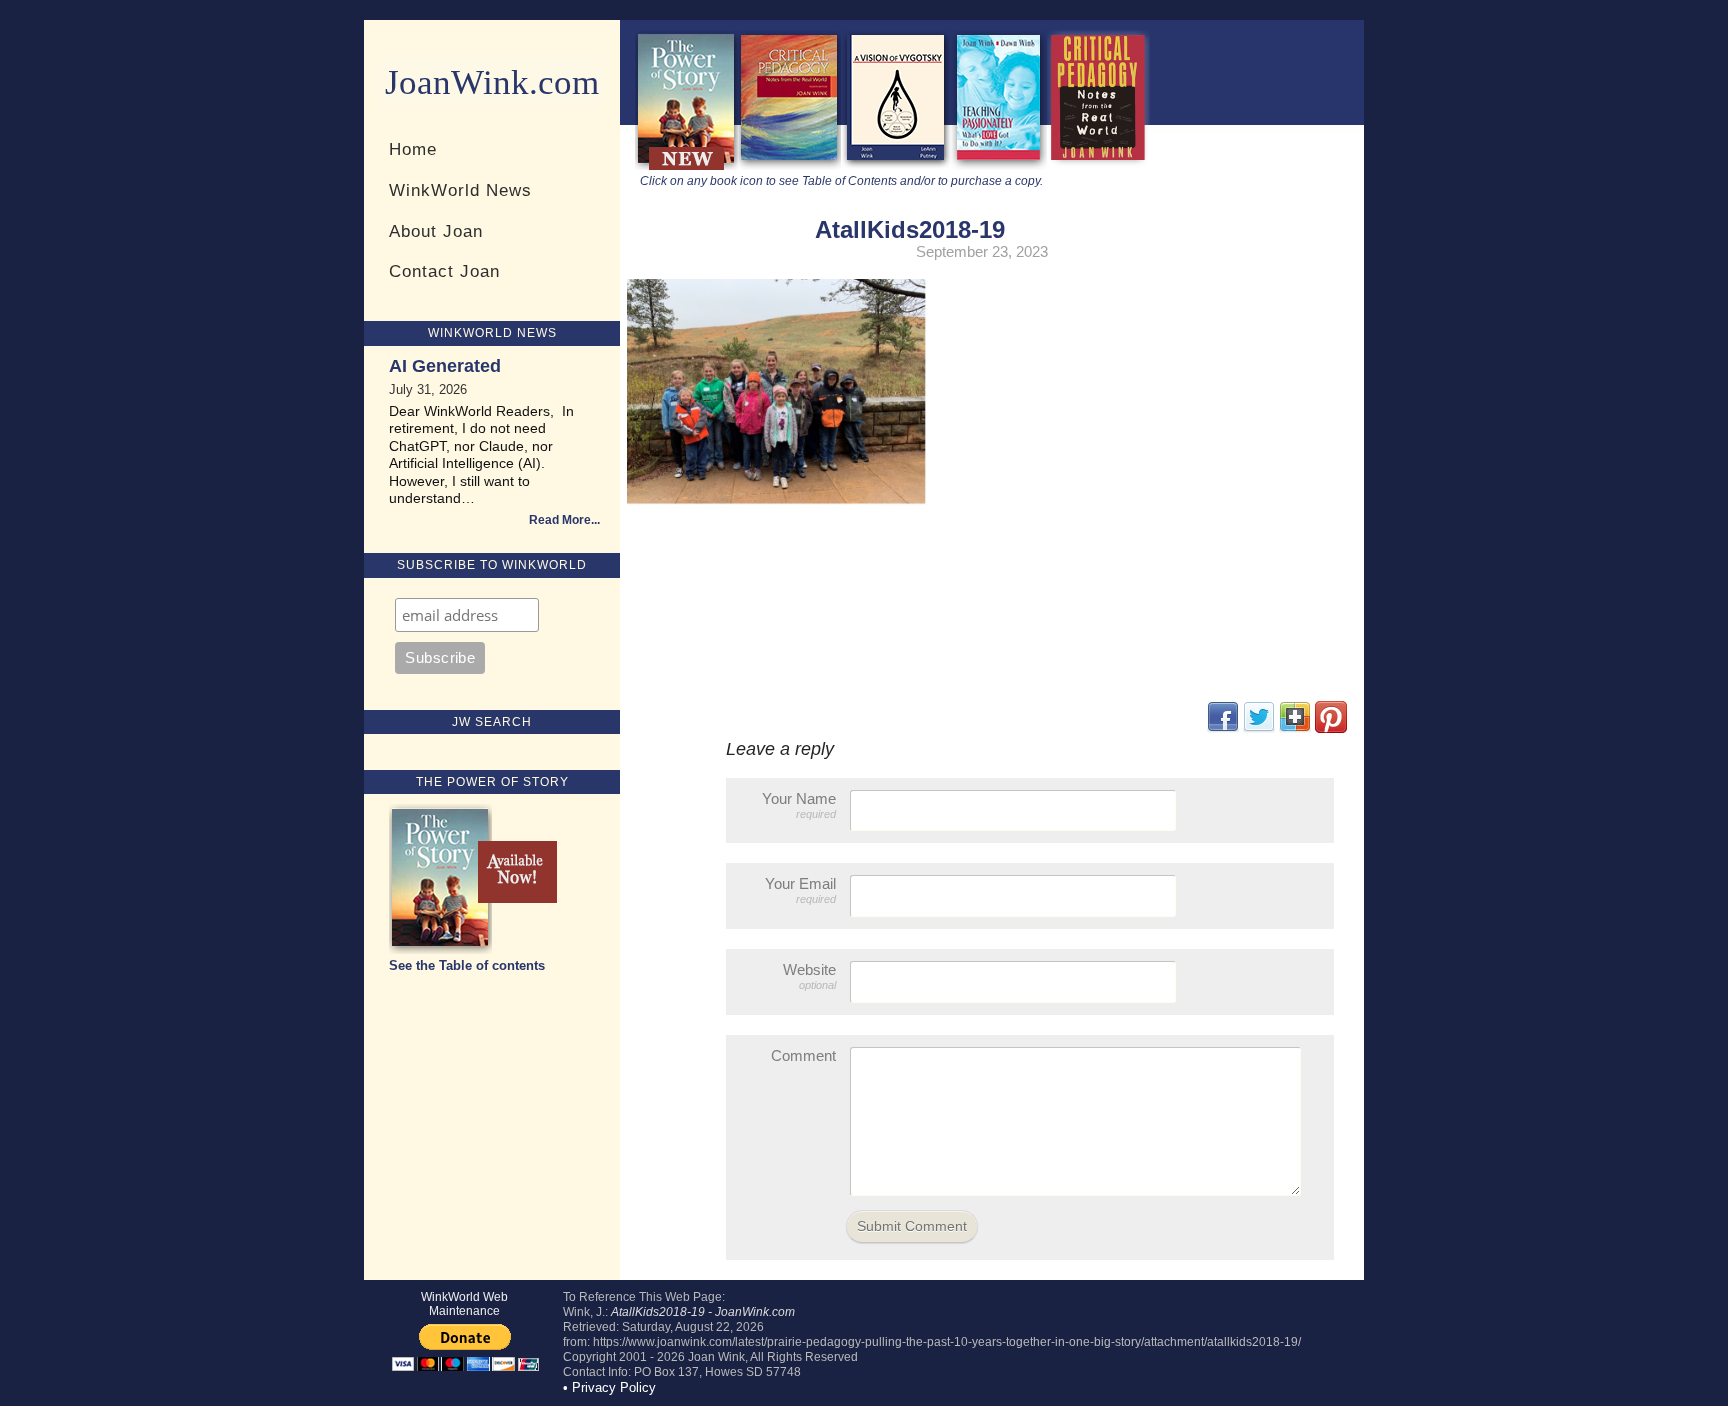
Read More (560, 520)
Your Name (799, 805)
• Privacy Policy (609, 1387)
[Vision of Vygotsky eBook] (896, 165)
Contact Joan (444, 271)
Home (413, 149)
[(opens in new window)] (1331, 728)
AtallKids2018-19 (910, 229)
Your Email (800, 890)
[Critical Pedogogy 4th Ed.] (789, 165)
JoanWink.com (492, 82)
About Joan (436, 231)
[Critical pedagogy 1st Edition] (1098, 165)
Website (809, 976)
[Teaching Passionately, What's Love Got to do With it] (999, 165)
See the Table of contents (467, 965)
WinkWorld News (460, 190)
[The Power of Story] (686, 165)
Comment (803, 1055)
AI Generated (445, 366)
